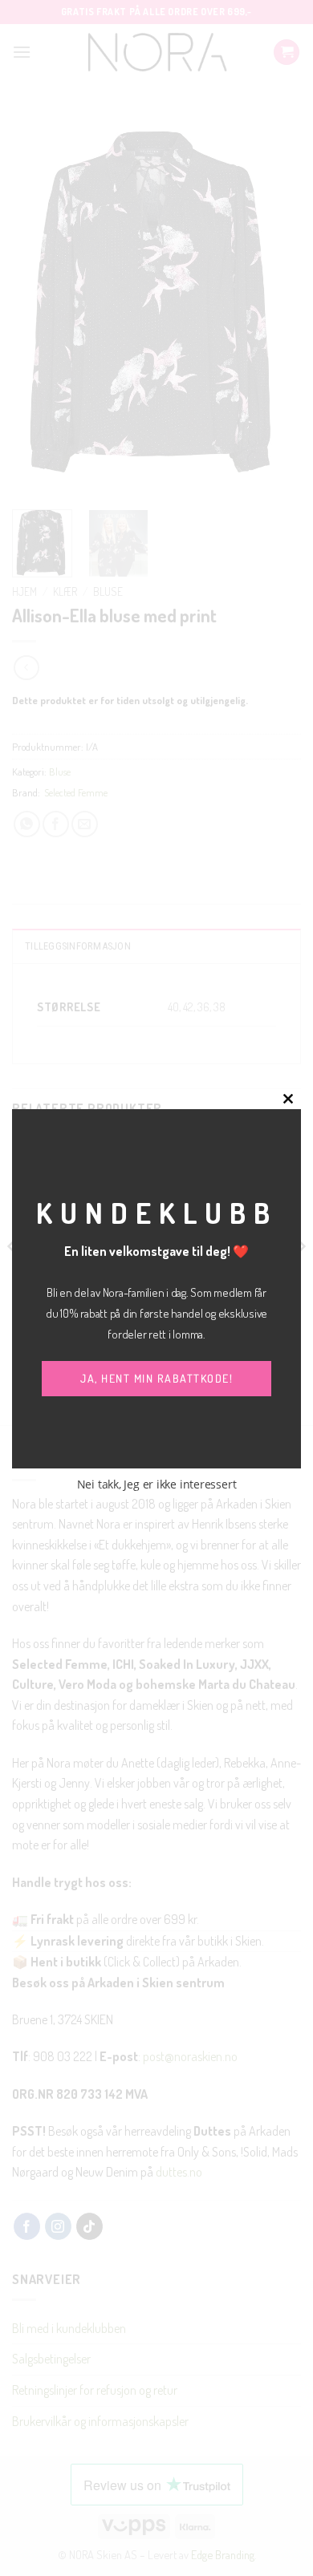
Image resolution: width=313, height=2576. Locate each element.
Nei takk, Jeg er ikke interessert (157, 1484)
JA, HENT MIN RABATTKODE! (156, 1378)
